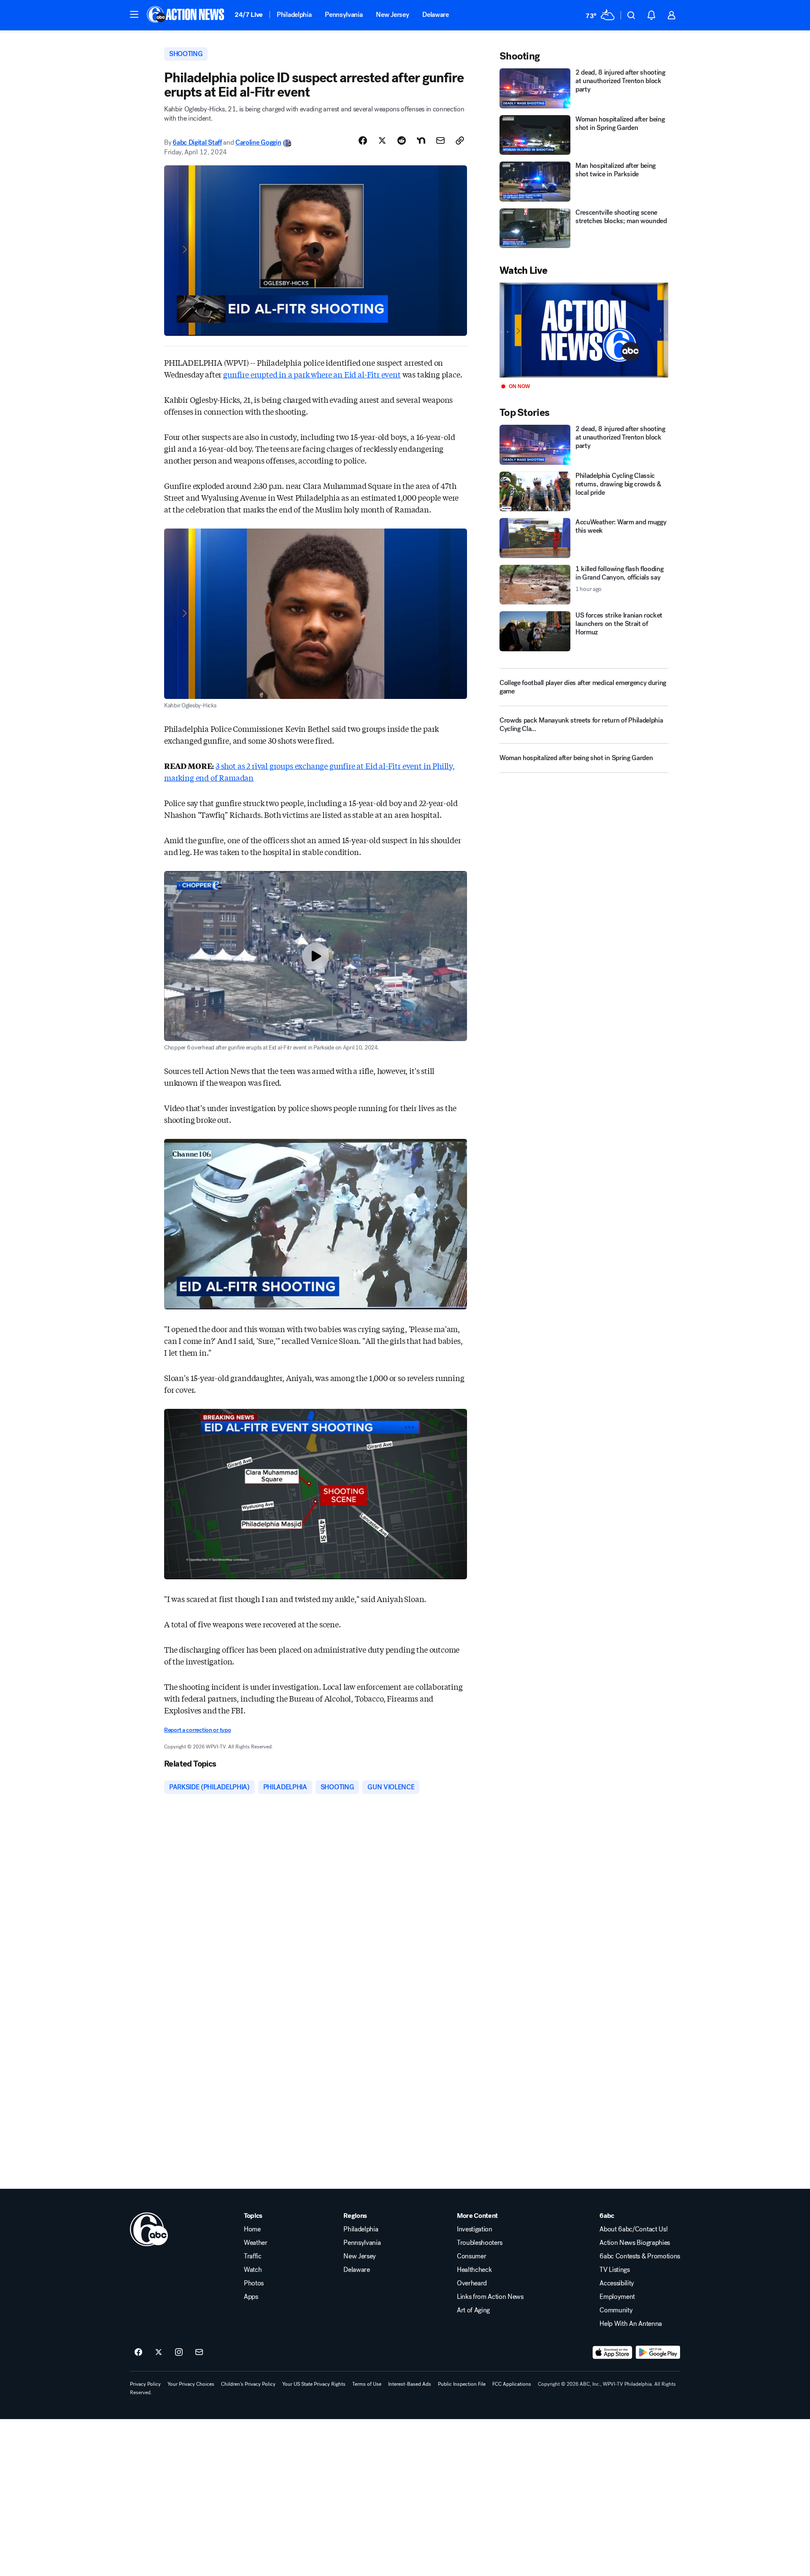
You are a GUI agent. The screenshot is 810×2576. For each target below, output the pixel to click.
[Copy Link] (460, 140)
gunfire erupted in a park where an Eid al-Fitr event (312, 374)
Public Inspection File (462, 2384)
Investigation (475, 2229)
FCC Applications (512, 2384)
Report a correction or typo (197, 1730)
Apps (251, 2297)
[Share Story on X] (382, 140)
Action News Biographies (635, 2243)
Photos (254, 2283)
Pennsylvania (344, 15)
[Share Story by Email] (440, 140)
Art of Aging (473, 2310)
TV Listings (614, 2270)
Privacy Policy (145, 2384)
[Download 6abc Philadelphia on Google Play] (658, 2352)
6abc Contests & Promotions (640, 2256)
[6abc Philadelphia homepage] (186, 15)
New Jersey (392, 15)
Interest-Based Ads (410, 2384)
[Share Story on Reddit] (402, 140)
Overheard (472, 2283)
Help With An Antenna (631, 2324)
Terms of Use (367, 2384)
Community (616, 2310)
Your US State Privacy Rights (314, 2384)
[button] (134, 14)
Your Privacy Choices (191, 2384)
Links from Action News (490, 2297)
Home (252, 2229)
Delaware (435, 15)
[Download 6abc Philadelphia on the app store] (613, 2352)
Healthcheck (474, 2270)
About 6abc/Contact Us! (633, 2229)
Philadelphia (294, 15)
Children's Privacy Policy (248, 2384)
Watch (253, 2270)
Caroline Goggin (258, 142)
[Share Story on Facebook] (363, 140)
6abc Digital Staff (197, 142)
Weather (256, 2243)
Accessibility (617, 2283)
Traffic (253, 2256)
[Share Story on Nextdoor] (421, 140)
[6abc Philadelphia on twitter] (159, 2352)
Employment (617, 2297)
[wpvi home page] (149, 2229)
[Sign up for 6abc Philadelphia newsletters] (199, 2352)
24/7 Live (249, 15)
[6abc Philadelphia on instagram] (179, 2352)
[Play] (584, 330)
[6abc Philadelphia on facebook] (138, 2352)
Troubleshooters (480, 2243)
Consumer (471, 2256)
